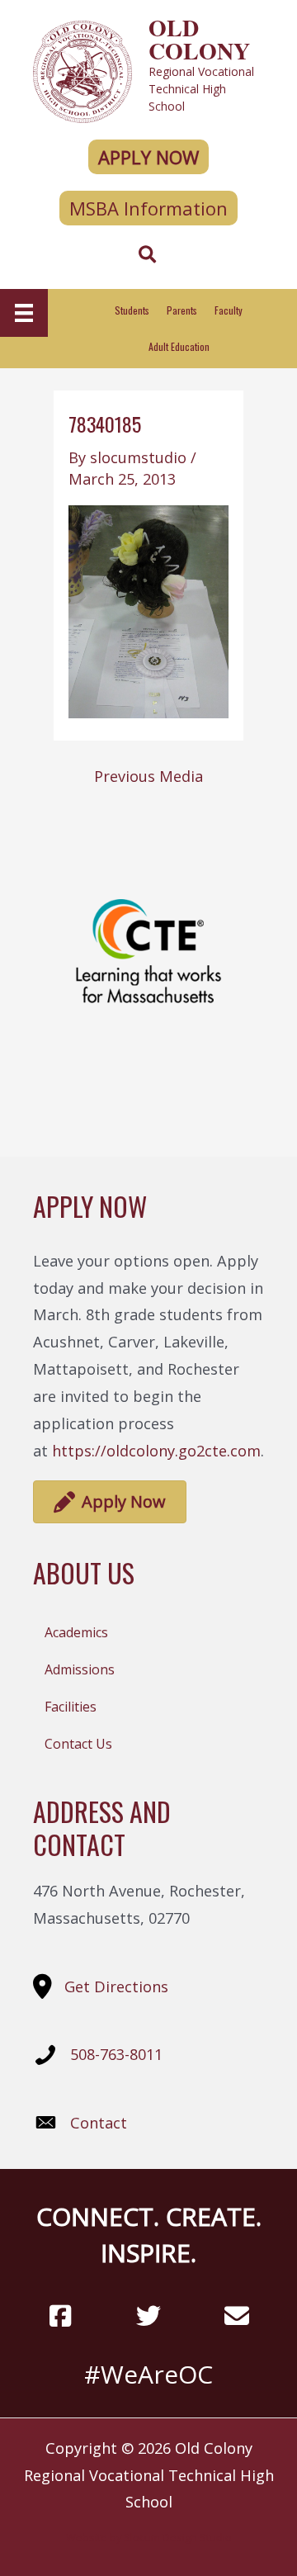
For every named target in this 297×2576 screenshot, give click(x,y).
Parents (182, 310)
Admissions (80, 1669)
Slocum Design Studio (178, 2537)
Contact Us (78, 1744)
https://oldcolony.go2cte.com (156, 1451)
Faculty (229, 310)
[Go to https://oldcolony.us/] (148, 70)
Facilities (71, 1707)
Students (132, 310)
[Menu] (24, 313)
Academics (76, 1632)
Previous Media (148, 776)
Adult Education (179, 346)
